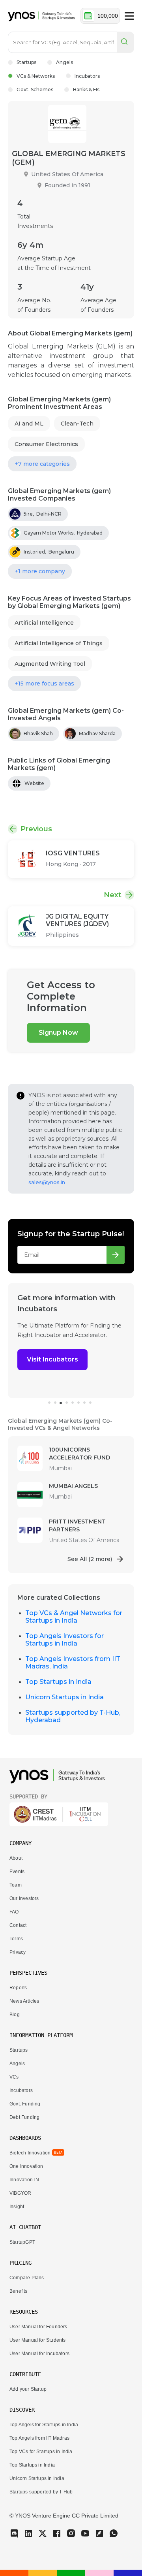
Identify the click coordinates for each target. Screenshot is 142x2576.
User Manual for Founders (38, 2327)
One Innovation (26, 2166)
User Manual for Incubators (39, 2354)
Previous (36, 829)
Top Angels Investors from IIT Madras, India (73, 1663)
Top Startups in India (58, 1682)
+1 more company (40, 571)
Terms (16, 1939)
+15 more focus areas (44, 684)
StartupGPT (22, 2242)
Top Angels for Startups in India (44, 2425)
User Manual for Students (38, 2340)
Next (113, 895)
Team (16, 1885)
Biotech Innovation (30, 2153)
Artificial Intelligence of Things (59, 643)
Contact (18, 1925)
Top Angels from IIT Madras (39, 2438)
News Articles (24, 2001)
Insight (17, 2207)
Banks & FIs (86, 89)
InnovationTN (24, 2180)
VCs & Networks (36, 76)
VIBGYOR (20, 2193)
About (16, 1858)
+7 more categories (42, 464)
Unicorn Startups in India (64, 1697)
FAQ (14, 1912)
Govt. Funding (25, 2104)
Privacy (18, 1952)
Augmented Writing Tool (50, 664)
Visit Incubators (52, 1359)
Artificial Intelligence (44, 623)
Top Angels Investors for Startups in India (64, 1640)
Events (17, 1872)
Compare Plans (27, 2278)
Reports (18, 1988)
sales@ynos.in (47, 1182)
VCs (14, 2077)
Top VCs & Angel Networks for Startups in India (74, 1617)
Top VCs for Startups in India (41, 2452)
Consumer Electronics (46, 444)
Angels (64, 62)
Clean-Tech (77, 424)
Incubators (87, 76)
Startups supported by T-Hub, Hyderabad (73, 1716)
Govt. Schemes (35, 89)
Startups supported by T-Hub (41, 2492)
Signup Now (58, 1033)
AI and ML (29, 424)
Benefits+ (20, 2291)
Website (34, 783)
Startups (26, 62)
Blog (15, 2015)
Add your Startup (28, 2389)
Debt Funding (24, 2117)
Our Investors (24, 1898)
